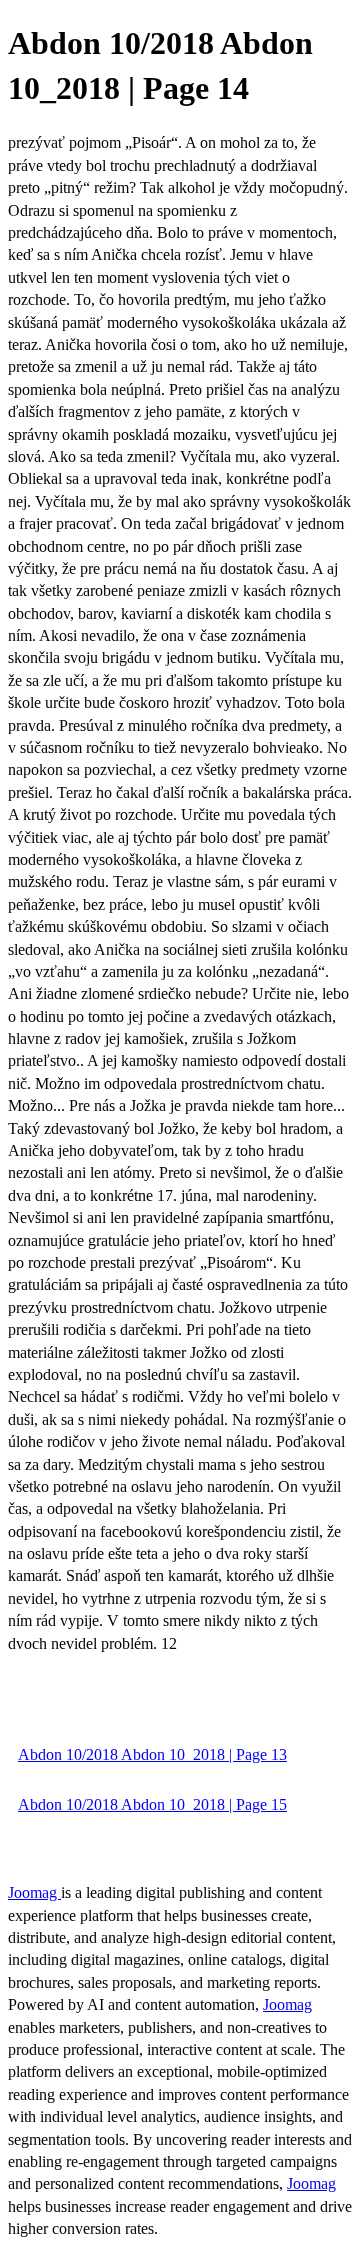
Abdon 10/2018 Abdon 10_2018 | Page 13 (152, 1754)
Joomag (34, 1892)
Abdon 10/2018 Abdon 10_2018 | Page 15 (152, 1804)
